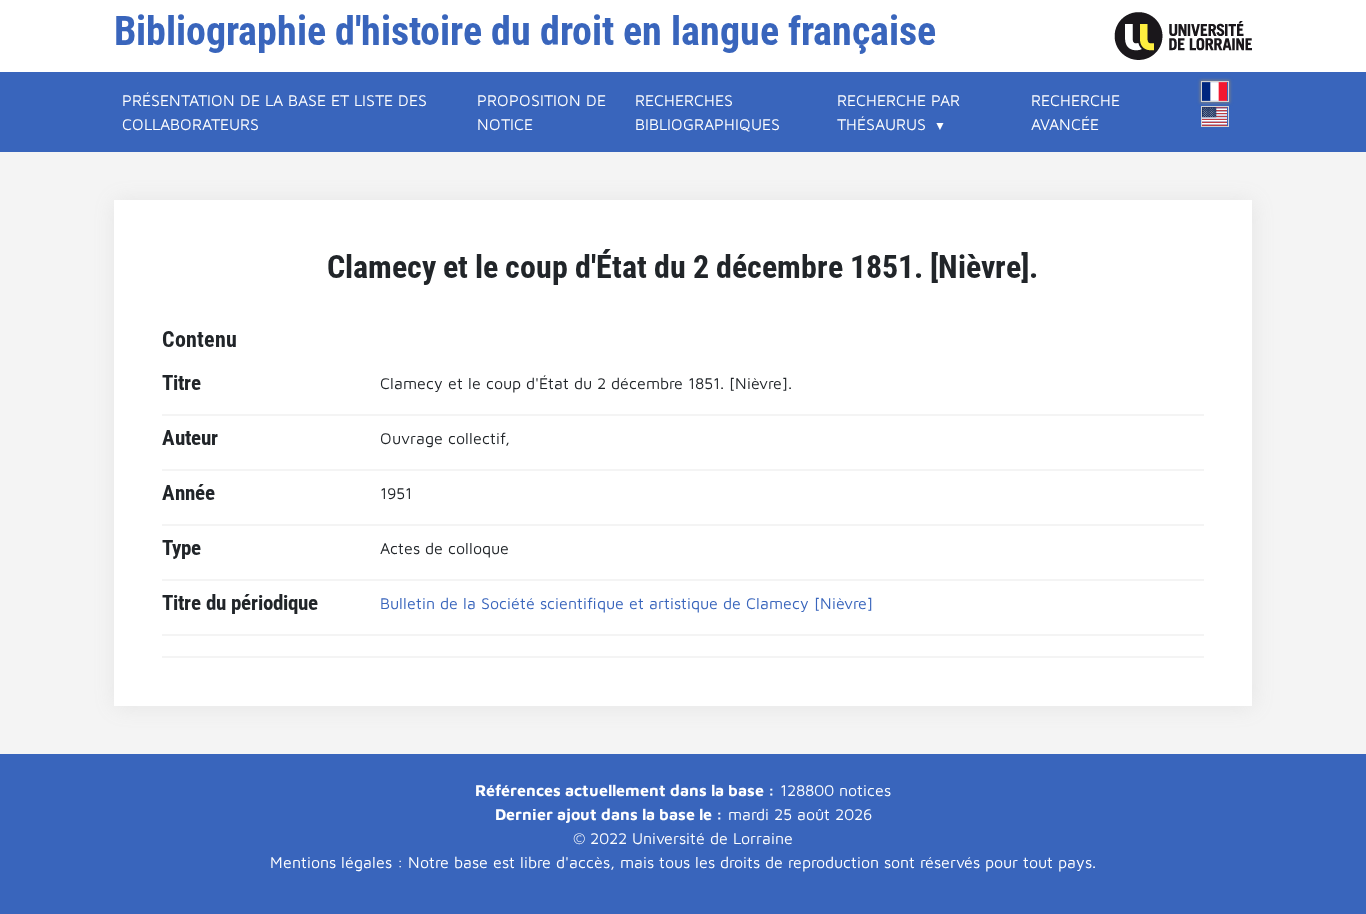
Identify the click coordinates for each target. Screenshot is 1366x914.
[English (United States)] (1215, 116)
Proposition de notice (541, 112)
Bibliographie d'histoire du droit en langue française (525, 31)
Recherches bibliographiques (707, 112)
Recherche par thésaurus (898, 112)
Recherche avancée (1075, 112)
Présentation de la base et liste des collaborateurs (274, 112)
